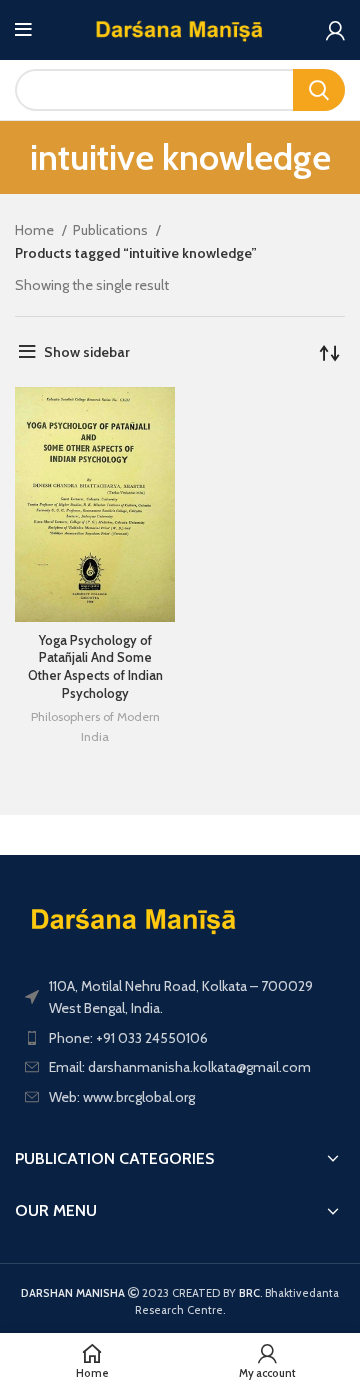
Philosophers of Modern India (95, 726)
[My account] (335, 30)
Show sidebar (87, 352)
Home (36, 230)
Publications (112, 230)
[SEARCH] (319, 90)
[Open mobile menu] (23, 30)
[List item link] (180, 1038)
